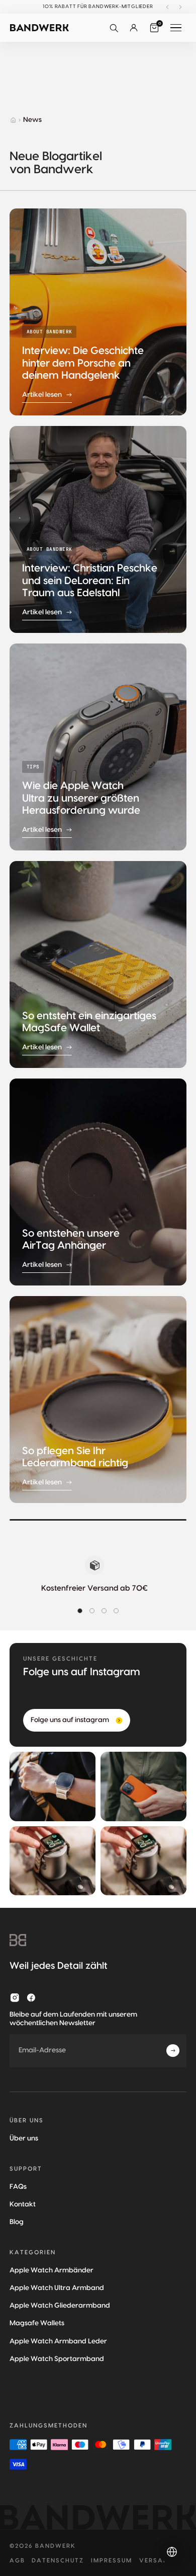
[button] (114, 28)
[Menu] (176, 28)
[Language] (172, 2552)
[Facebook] (31, 1998)
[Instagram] (15, 1998)
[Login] (134, 28)
